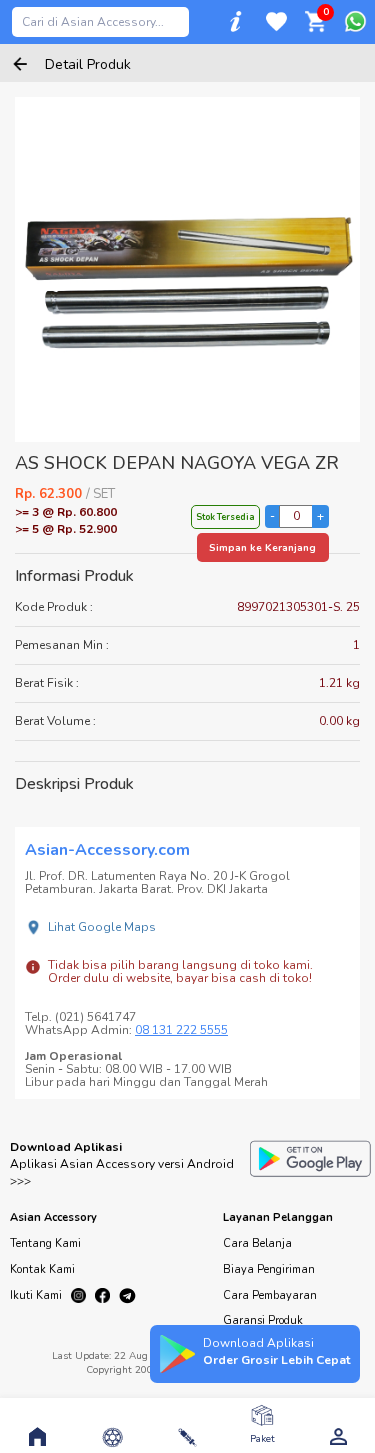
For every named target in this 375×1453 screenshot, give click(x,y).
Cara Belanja (257, 1243)
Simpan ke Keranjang (262, 548)
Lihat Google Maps (102, 927)
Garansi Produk (263, 1320)
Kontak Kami (42, 1269)
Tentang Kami (45, 1243)
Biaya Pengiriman (269, 1269)
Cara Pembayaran (270, 1295)
